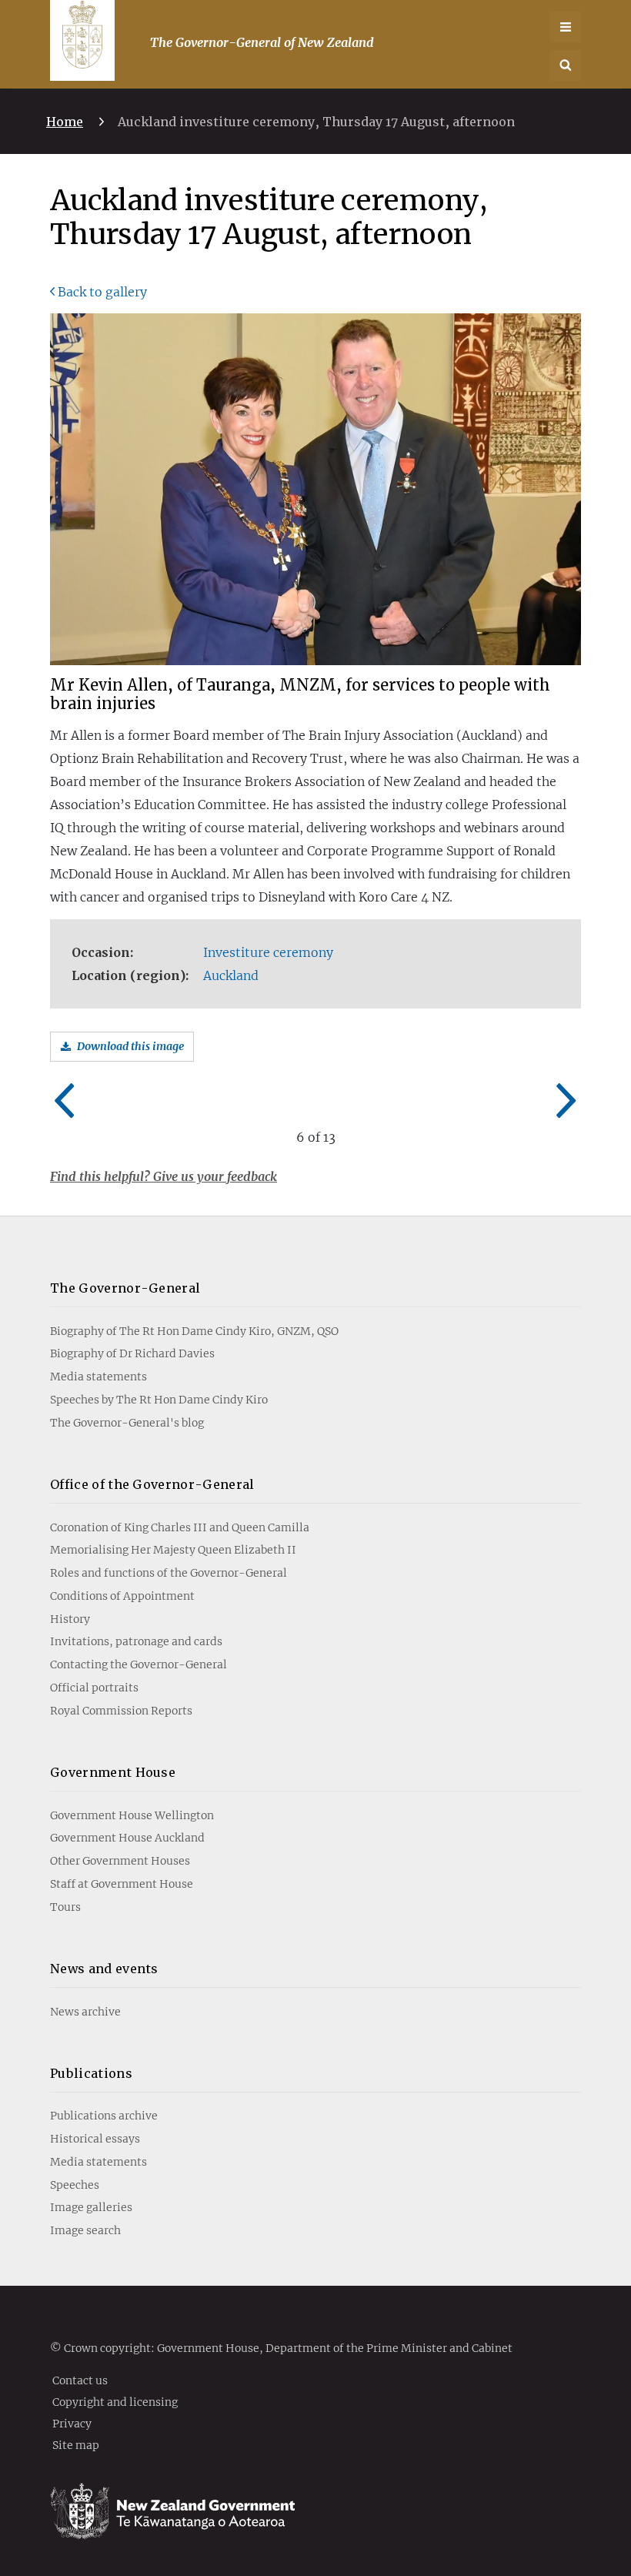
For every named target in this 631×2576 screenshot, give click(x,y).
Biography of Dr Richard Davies (132, 1353)
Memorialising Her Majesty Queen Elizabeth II (173, 1550)
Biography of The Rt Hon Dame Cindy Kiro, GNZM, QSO (194, 1331)
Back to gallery (102, 292)
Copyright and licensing (115, 2401)
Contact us (80, 2380)
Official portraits (94, 1688)
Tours (65, 1907)
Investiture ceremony (268, 952)
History (70, 1619)
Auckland (231, 975)
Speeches (75, 2185)
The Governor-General (125, 1288)
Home (65, 122)
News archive (85, 2012)
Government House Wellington (132, 1815)
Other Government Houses (120, 1861)
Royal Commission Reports (121, 1711)
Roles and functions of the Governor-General (169, 1573)
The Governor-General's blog (127, 1423)
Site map (76, 2444)
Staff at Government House (122, 1884)
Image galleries (91, 2207)
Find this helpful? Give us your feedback (164, 1176)
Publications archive (104, 2116)
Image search (85, 2230)
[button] (566, 65)
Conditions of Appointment (122, 1596)
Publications (91, 2073)
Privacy (72, 2423)
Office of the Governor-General (152, 1484)
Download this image (130, 1046)
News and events (104, 1969)
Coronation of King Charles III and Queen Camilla (180, 1527)
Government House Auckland (127, 1838)
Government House (113, 1772)
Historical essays (95, 2139)
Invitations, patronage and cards (136, 1641)
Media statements (98, 1377)
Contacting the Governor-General (139, 1664)
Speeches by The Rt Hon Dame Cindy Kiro (159, 1400)
